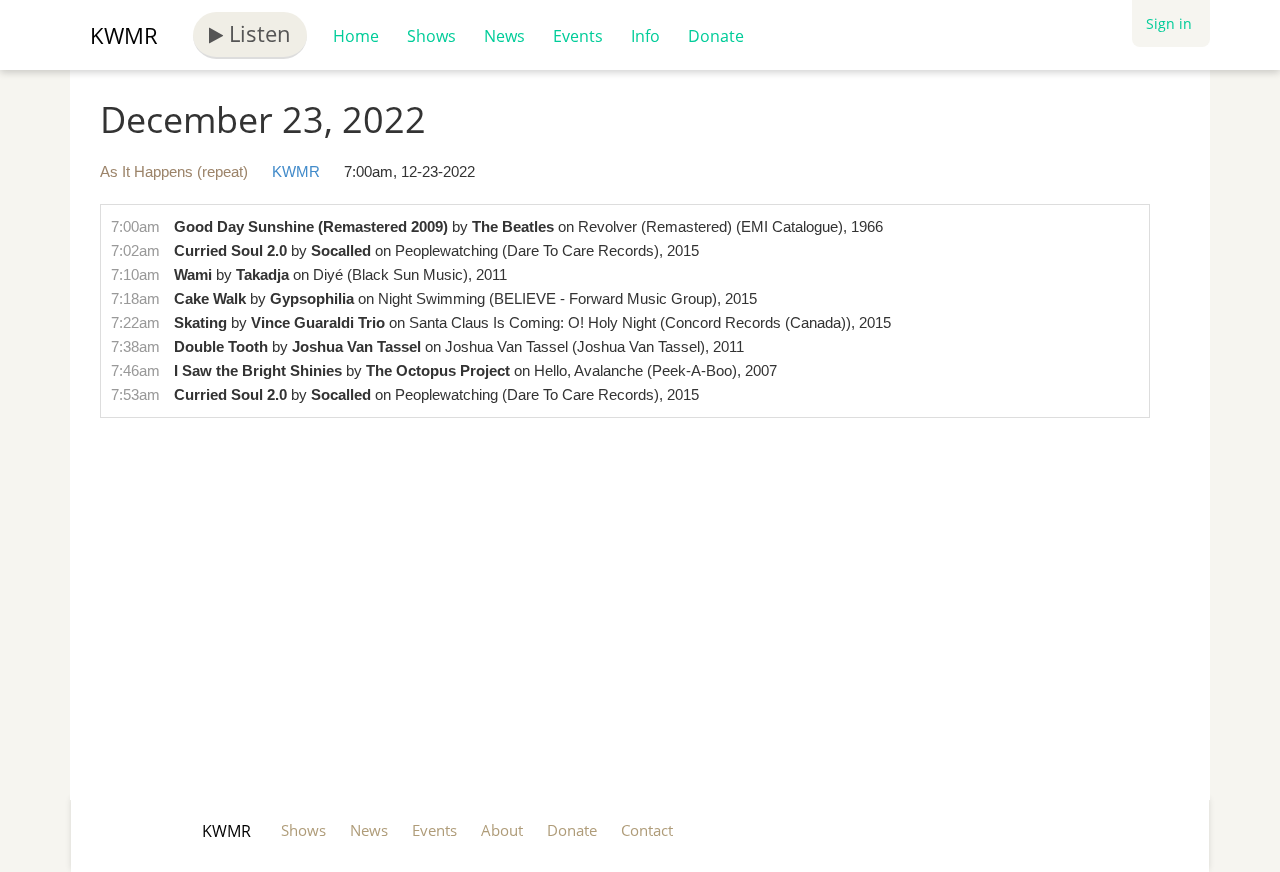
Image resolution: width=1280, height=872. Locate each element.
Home (356, 36)
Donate (716, 36)
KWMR (124, 35)
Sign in (1169, 23)
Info (645, 36)
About (502, 830)
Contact (647, 830)
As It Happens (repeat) (174, 171)
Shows (431, 36)
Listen (257, 33)
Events (578, 36)
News (504, 36)
